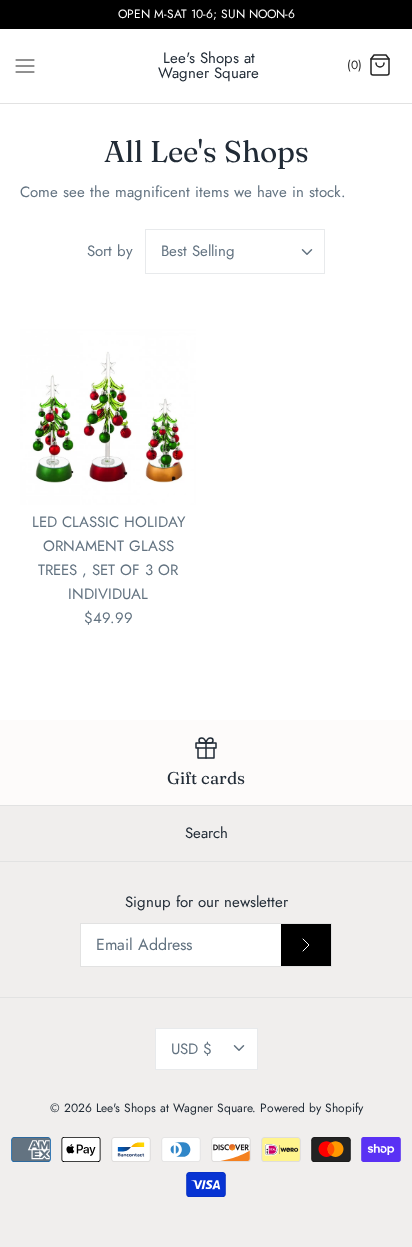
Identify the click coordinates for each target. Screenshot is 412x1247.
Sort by (110, 251)
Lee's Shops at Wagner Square (174, 1108)
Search (206, 833)
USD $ (191, 1049)
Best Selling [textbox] (198, 251)
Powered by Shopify (311, 1108)
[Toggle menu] (25, 65)
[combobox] (235, 251)
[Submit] (306, 945)
